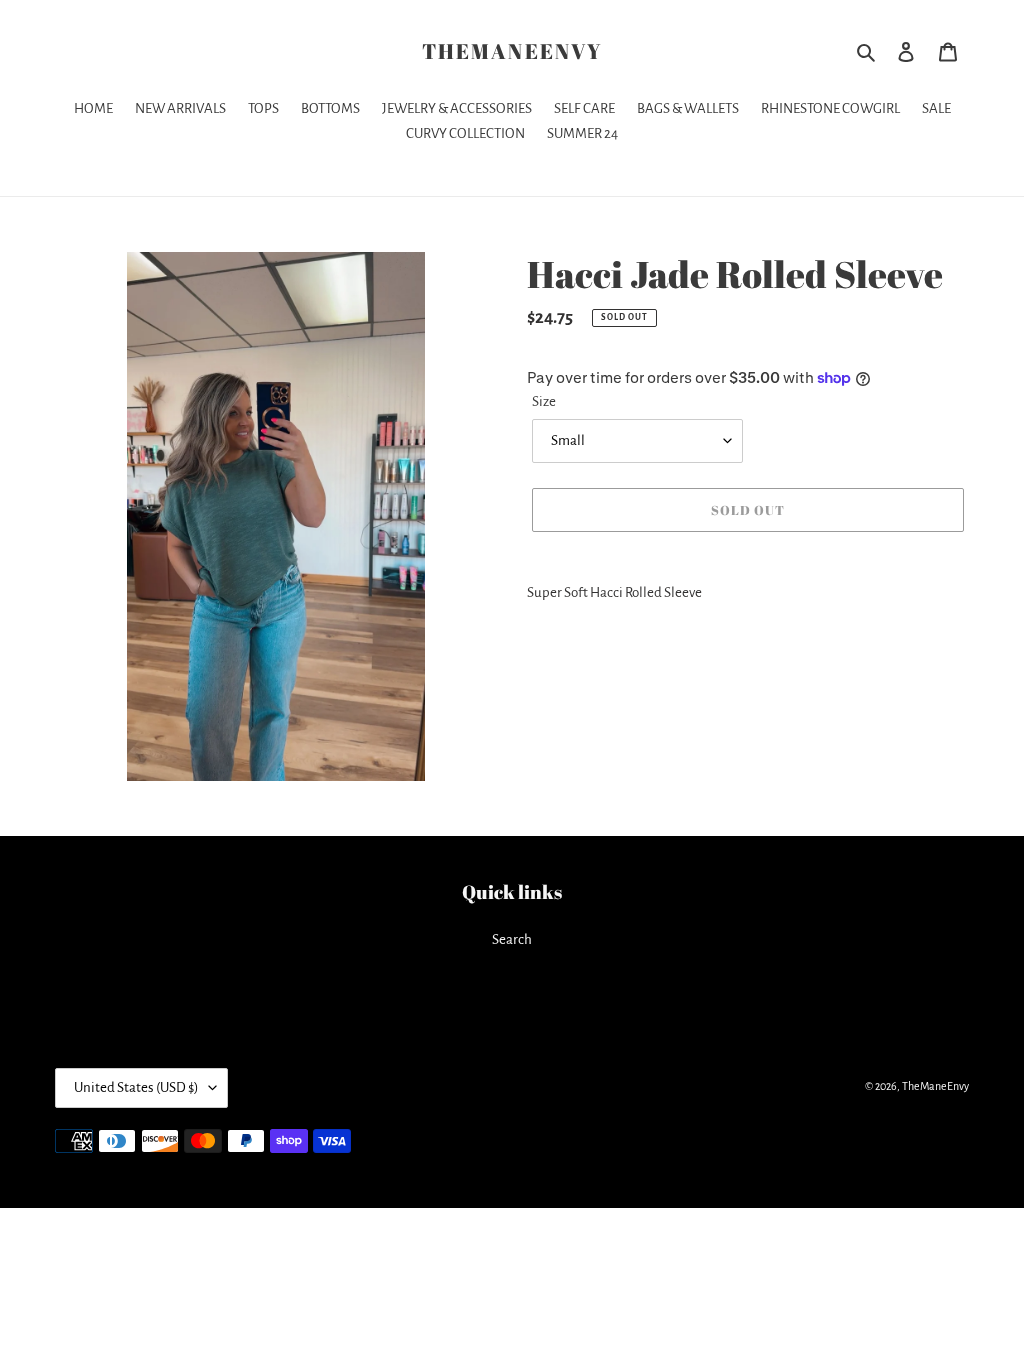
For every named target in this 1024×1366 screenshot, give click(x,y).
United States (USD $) (136, 1087)
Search (512, 939)
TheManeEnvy (512, 51)
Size (544, 401)
